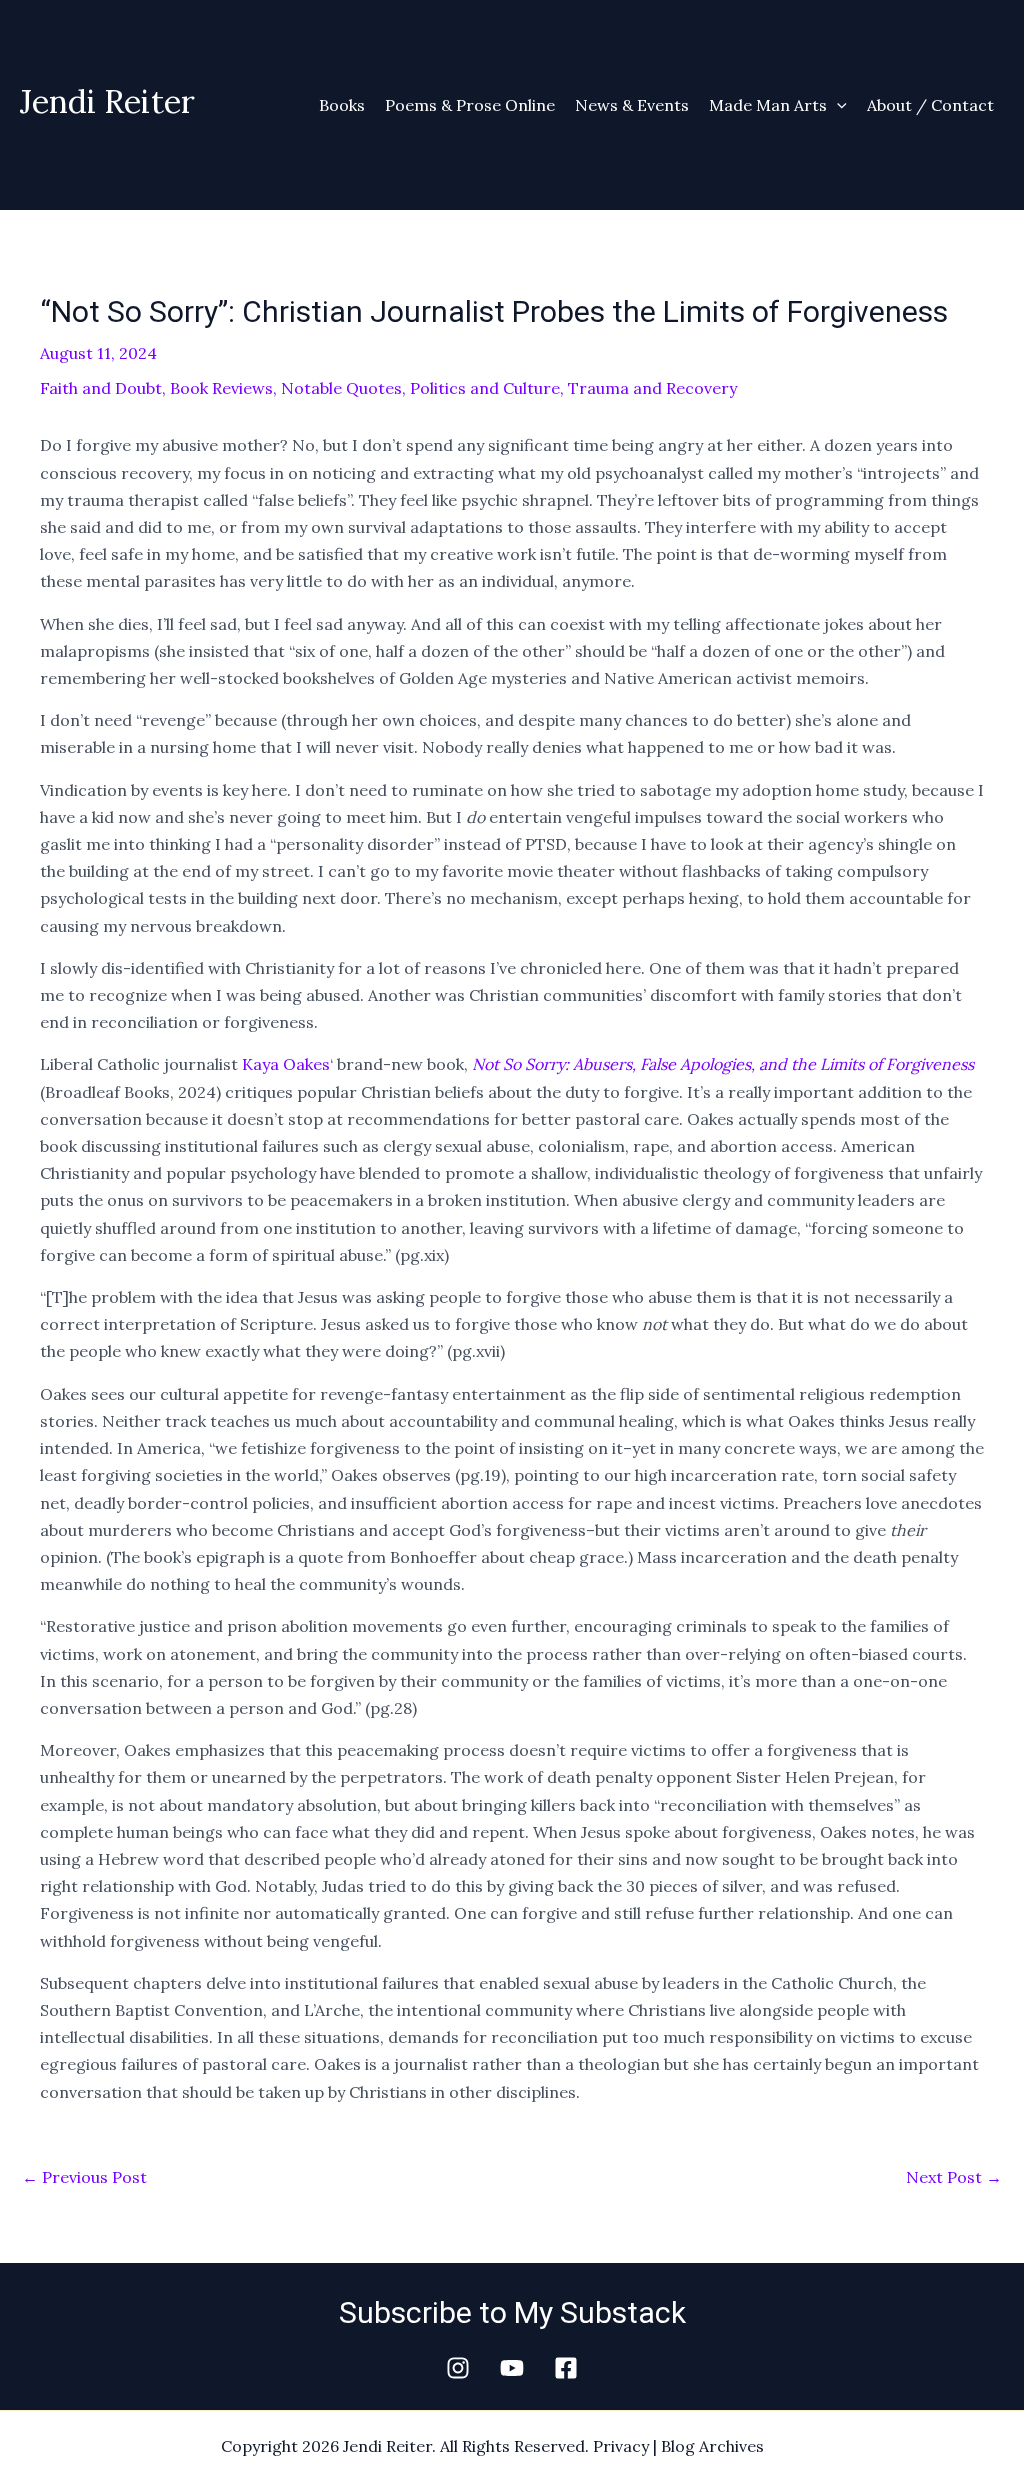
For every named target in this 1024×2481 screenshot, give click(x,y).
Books (342, 105)
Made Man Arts (768, 105)
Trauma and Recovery (652, 388)
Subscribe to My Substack (512, 2312)
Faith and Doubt (101, 388)
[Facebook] (566, 2368)
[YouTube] (512, 2368)
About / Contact (930, 105)
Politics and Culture (485, 388)
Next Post (954, 2177)
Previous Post (84, 2177)
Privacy (621, 2446)
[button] (837, 105)
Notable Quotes (341, 388)
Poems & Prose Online (470, 105)
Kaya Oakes (286, 1064)
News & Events (632, 105)
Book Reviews (221, 388)
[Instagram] (458, 2368)
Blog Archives (712, 2446)
